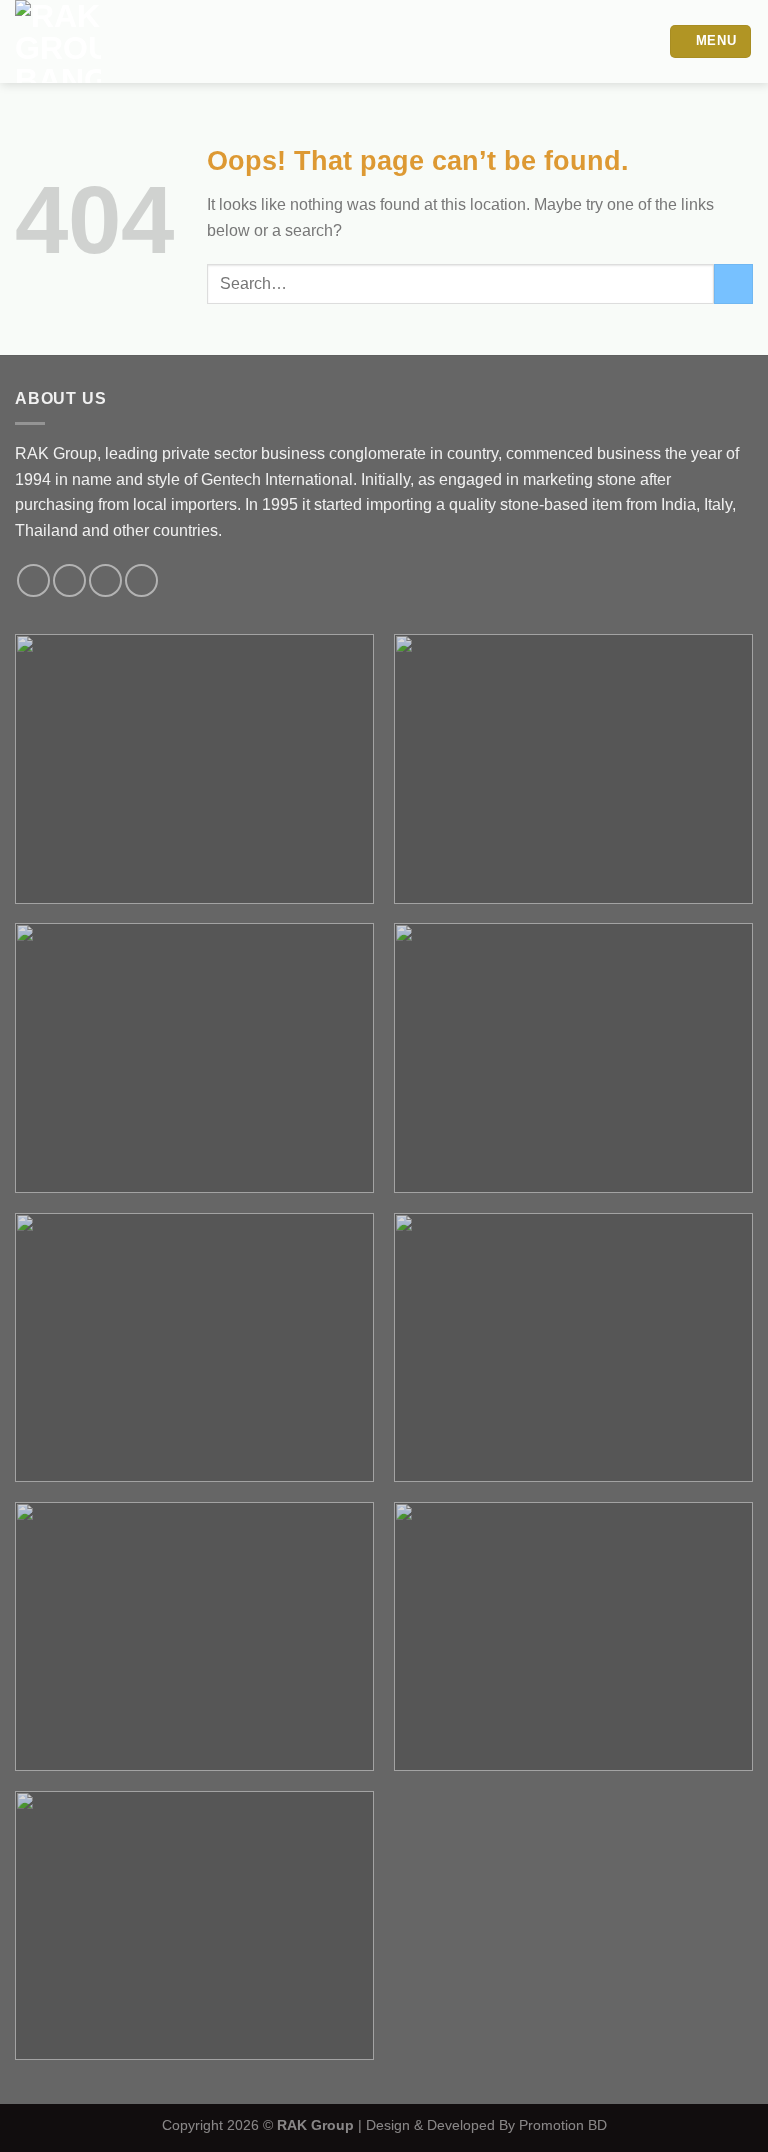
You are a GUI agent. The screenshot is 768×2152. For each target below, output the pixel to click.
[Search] (647, 41)
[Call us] (105, 580)
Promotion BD (563, 2125)
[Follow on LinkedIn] (141, 580)
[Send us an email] (69, 580)
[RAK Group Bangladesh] (117, 41)
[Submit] (733, 283)
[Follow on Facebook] (33, 580)
